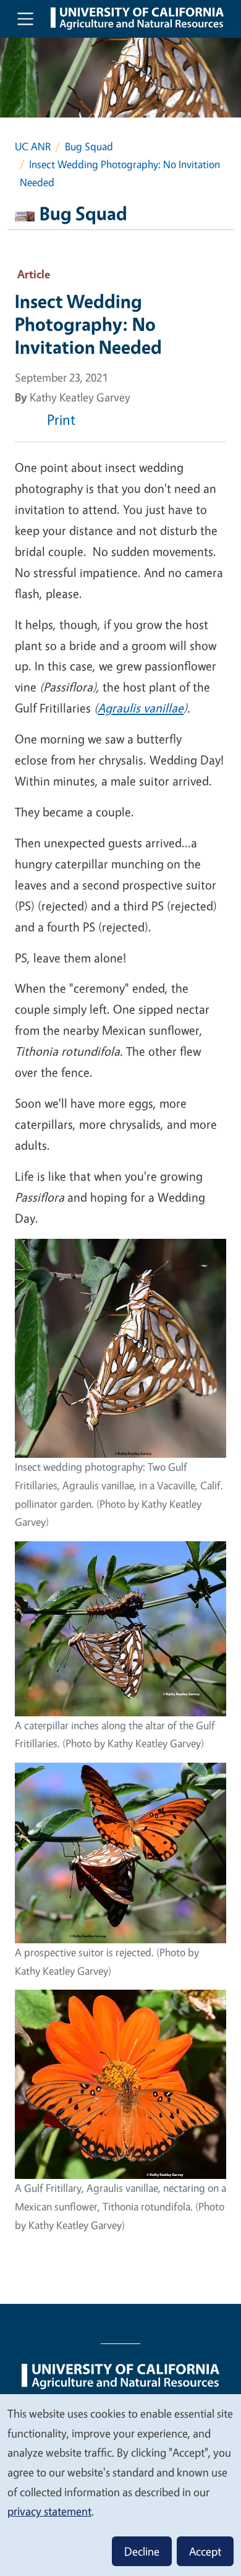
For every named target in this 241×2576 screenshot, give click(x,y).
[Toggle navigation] (25, 19)
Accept (205, 2551)
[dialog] (120, 2484)
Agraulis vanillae (141, 708)
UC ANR (33, 146)
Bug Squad (89, 146)
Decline (142, 2551)
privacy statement (49, 2511)
